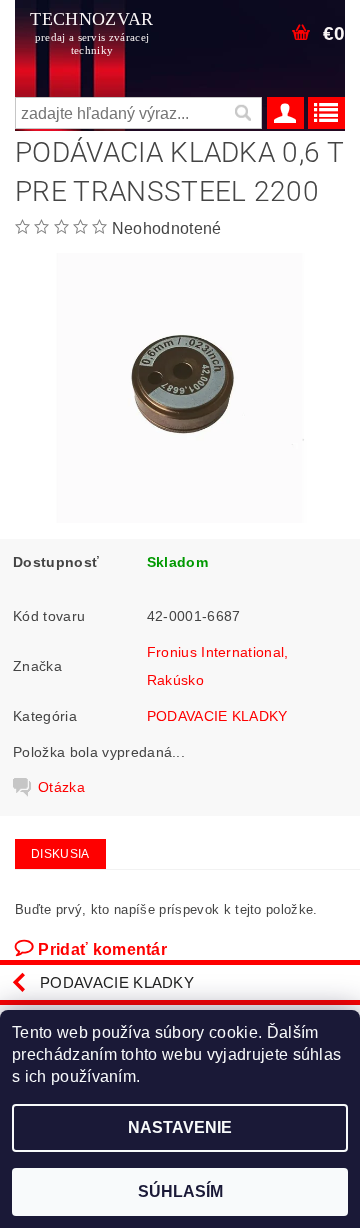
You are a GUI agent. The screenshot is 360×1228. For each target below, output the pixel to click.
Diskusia (60, 854)
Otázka (61, 787)
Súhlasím (180, 1191)
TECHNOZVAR (91, 32)
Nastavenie (180, 1127)
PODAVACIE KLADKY (217, 716)
